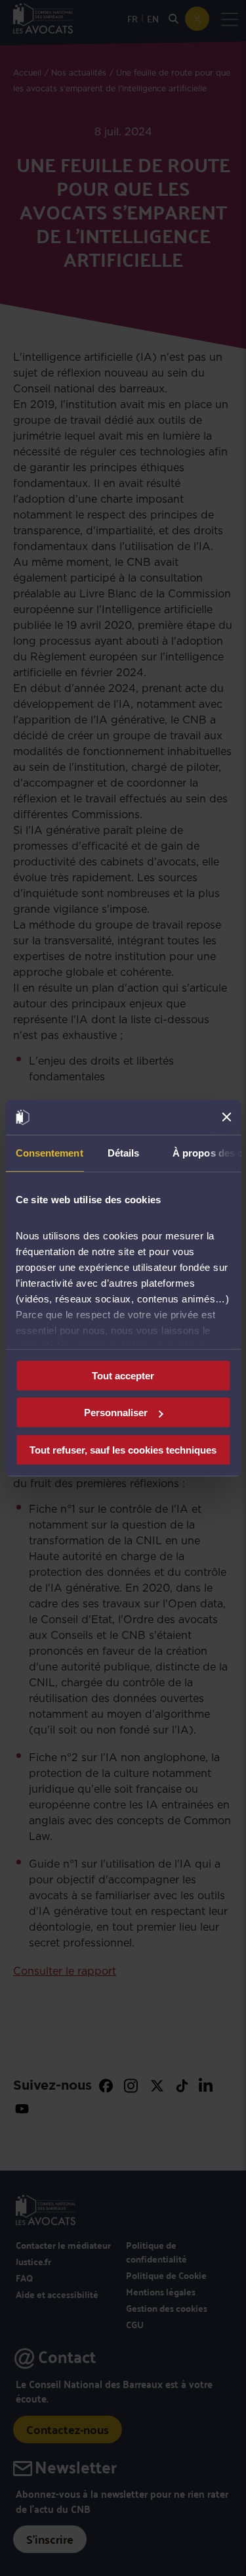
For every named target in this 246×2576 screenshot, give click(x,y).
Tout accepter (123, 1375)
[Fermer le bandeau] (226, 1117)
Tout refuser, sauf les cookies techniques (123, 1449)
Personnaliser (116, 1413)
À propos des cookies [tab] (206, 1152)
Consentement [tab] (49, 1152)
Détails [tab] (123, 1152)
